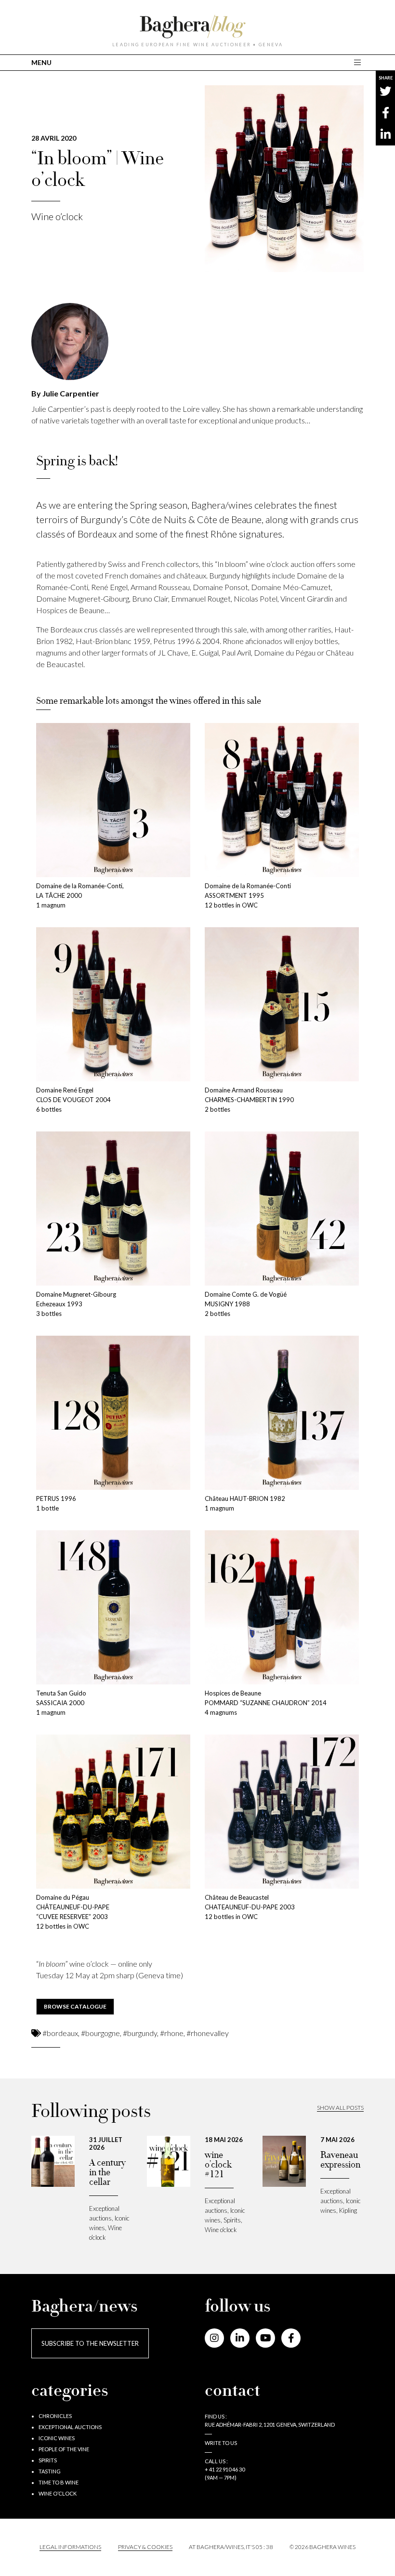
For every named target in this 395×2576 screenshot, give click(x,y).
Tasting (50, 2471)
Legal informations (70, 2547)
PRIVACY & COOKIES (145, 2547)
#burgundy (140, 2033)
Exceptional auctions (70, 2427)
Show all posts (340, 2108)
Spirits (232, 2220)
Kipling (348, 2210)
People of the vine (64, 2449)
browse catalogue (75, 2006)
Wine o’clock (57, 216)
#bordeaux (60, 2033)
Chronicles (55, 2416)
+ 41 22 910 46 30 (225, 2469)
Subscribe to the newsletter (90, 2343)
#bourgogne (100, 2033)
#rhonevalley (208, 2033)
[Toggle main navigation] (359, 62)
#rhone (172, 2033)
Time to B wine (59, 2482)
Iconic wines (57, 2438)
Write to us (221, 2443)
